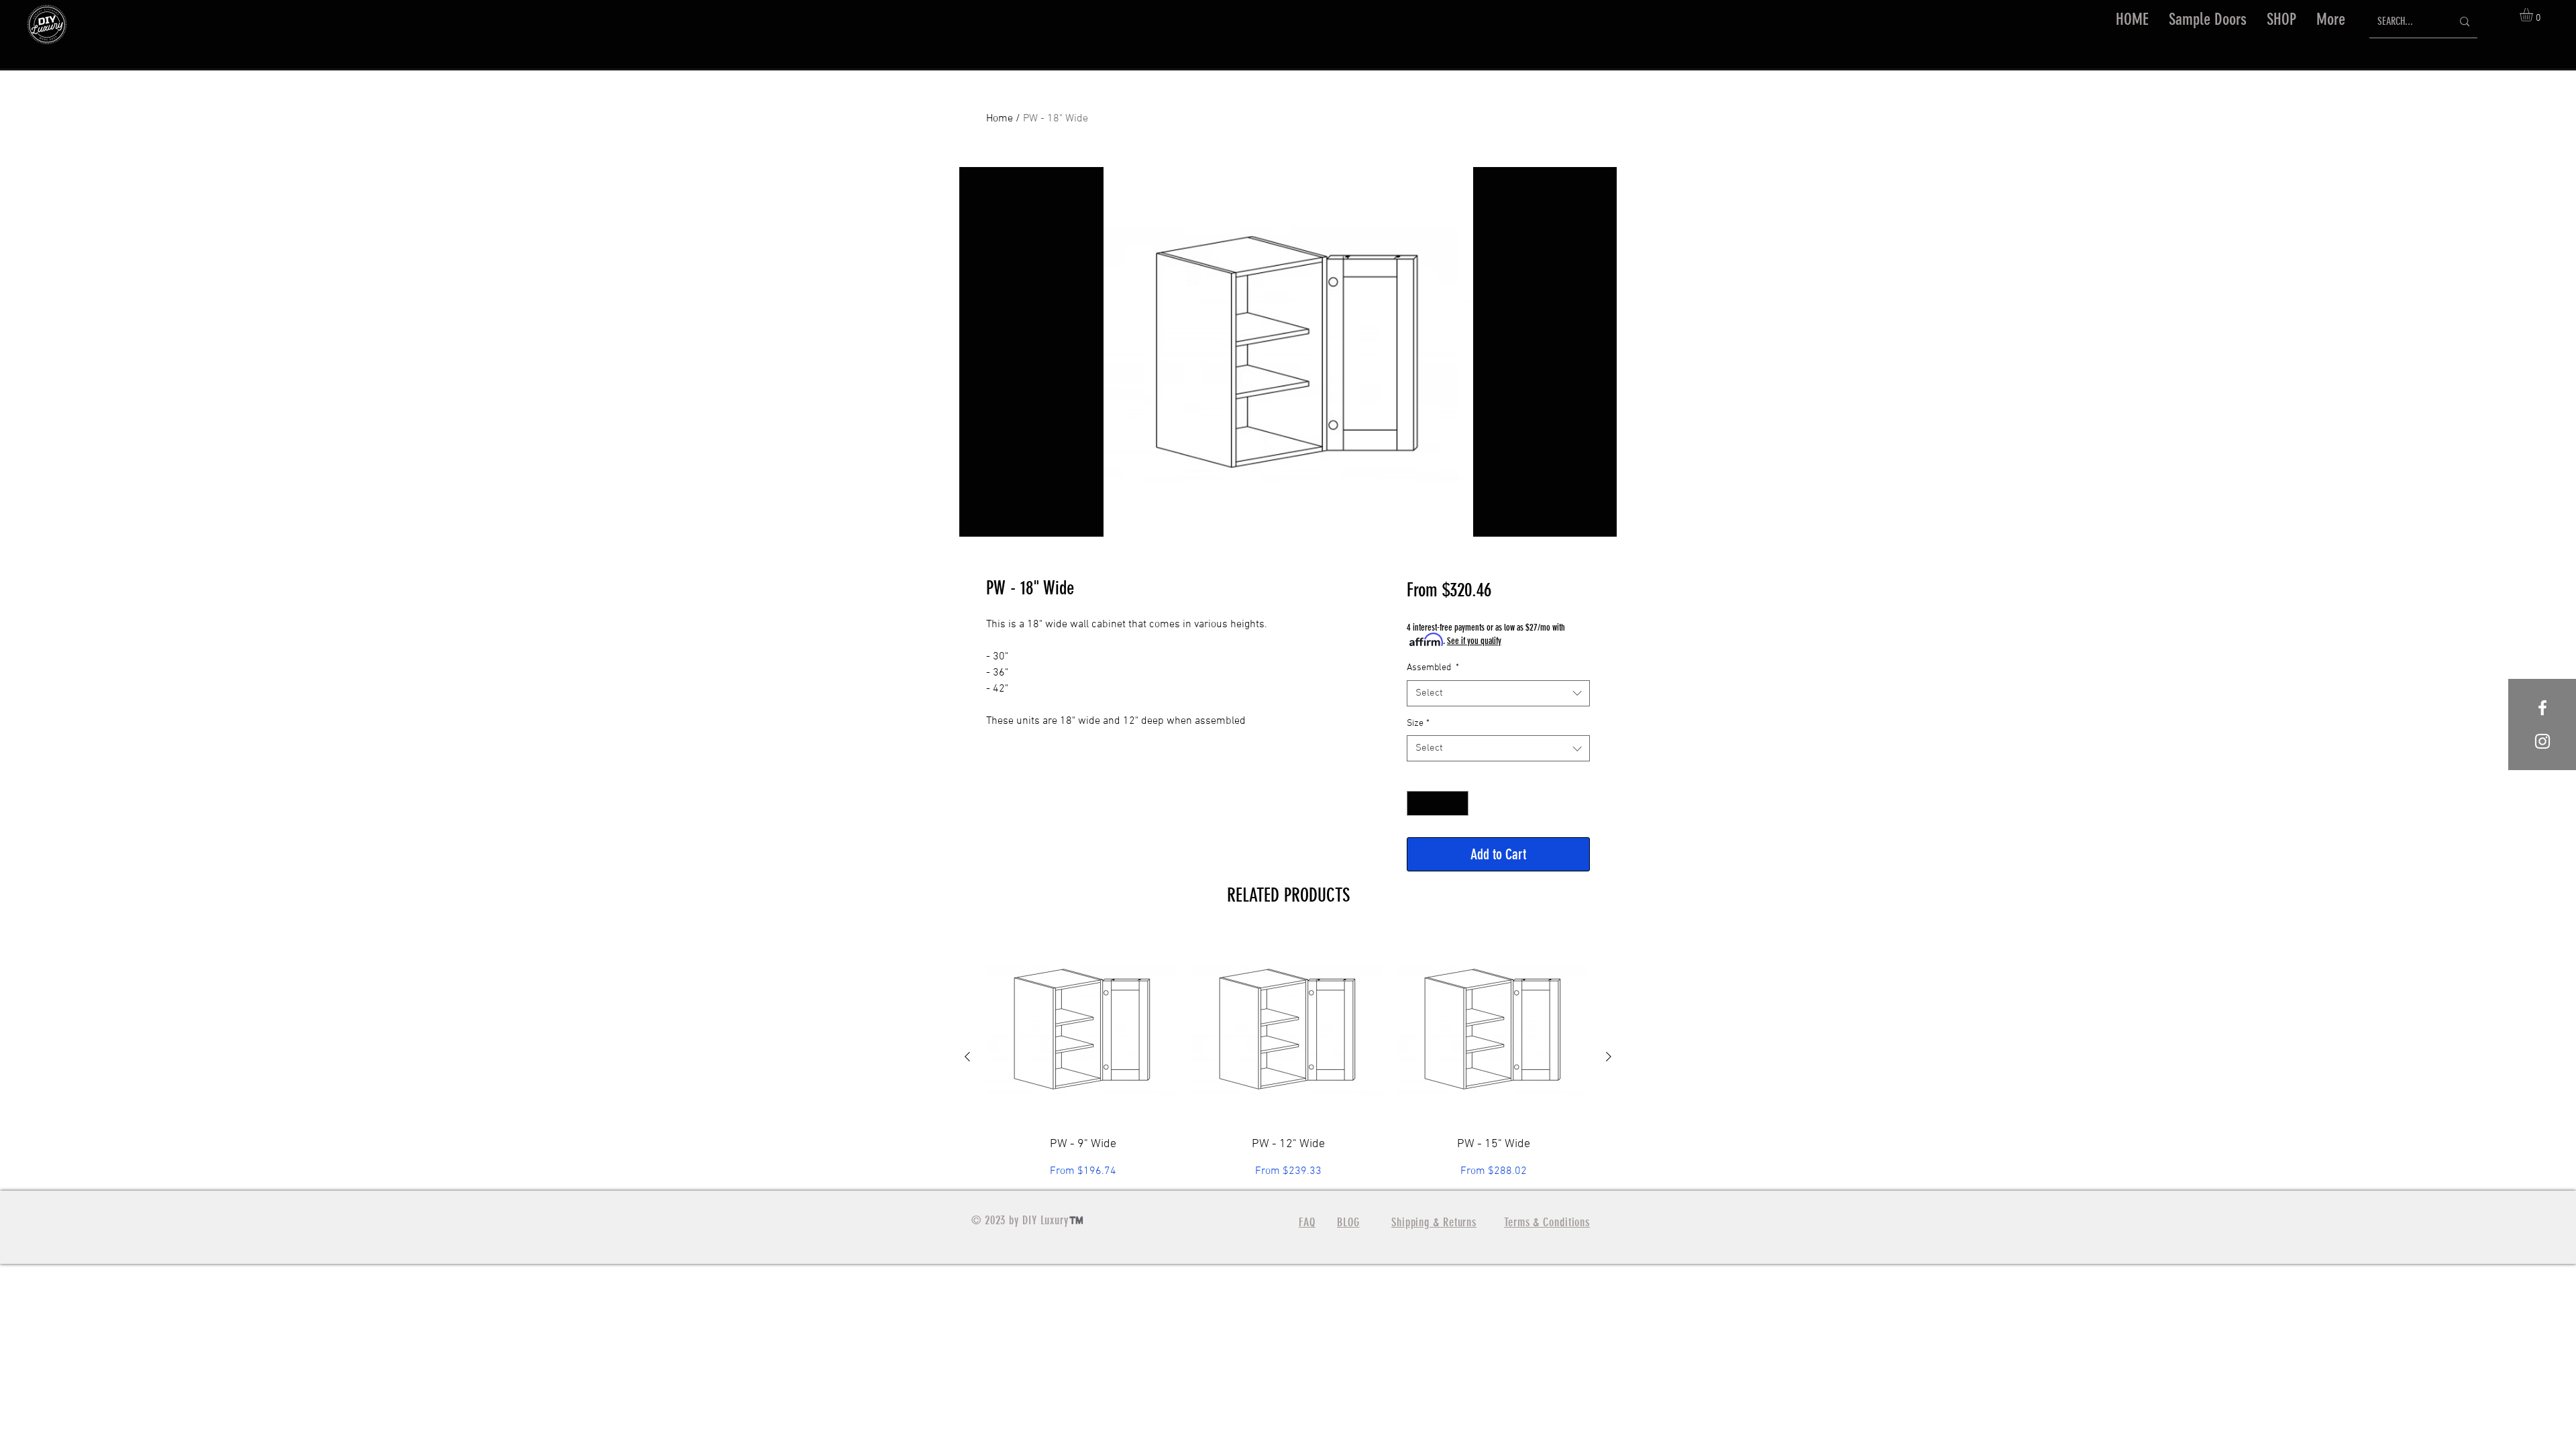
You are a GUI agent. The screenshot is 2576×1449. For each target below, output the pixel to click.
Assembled (1433, 668)
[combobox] (1498, 693)
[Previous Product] (967, 1057)
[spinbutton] (1438, 803)
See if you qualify (1474, 641)
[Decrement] (1417, 803)
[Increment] (1458, 803)
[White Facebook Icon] (2542, 708)
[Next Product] (1609, 1057)
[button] (2282, 19)
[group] (1288, 1056)
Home (1000, 119)
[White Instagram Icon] (2542, 741)
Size (1418, 723)
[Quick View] (1083, 1029)
